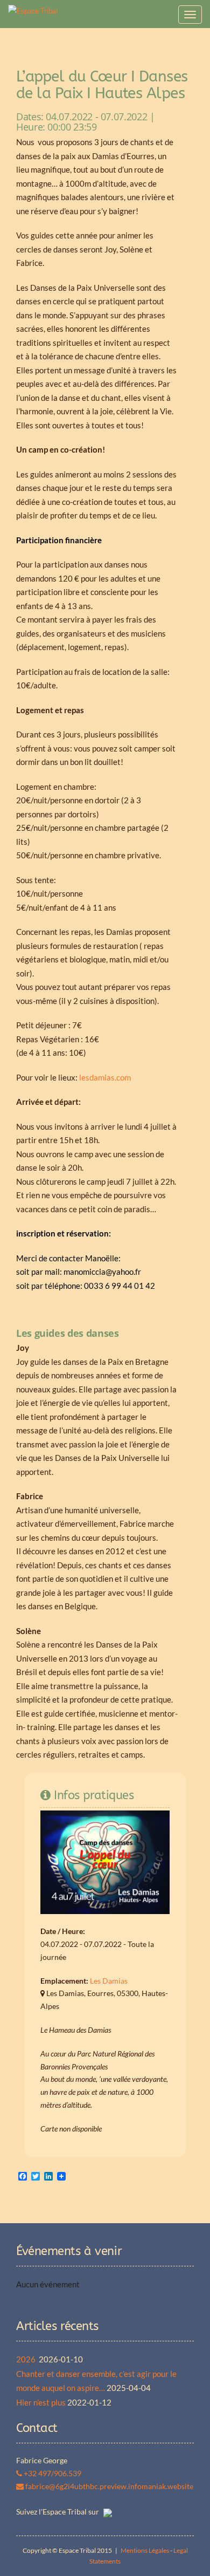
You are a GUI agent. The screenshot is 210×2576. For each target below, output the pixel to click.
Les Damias (109, 1981)
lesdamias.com (105, 1077)
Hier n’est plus (41, 2402)
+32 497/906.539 (52, 2473)
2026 (27, 2359)
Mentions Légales (145, 2550)
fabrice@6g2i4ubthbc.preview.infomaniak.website (108, 2486)
